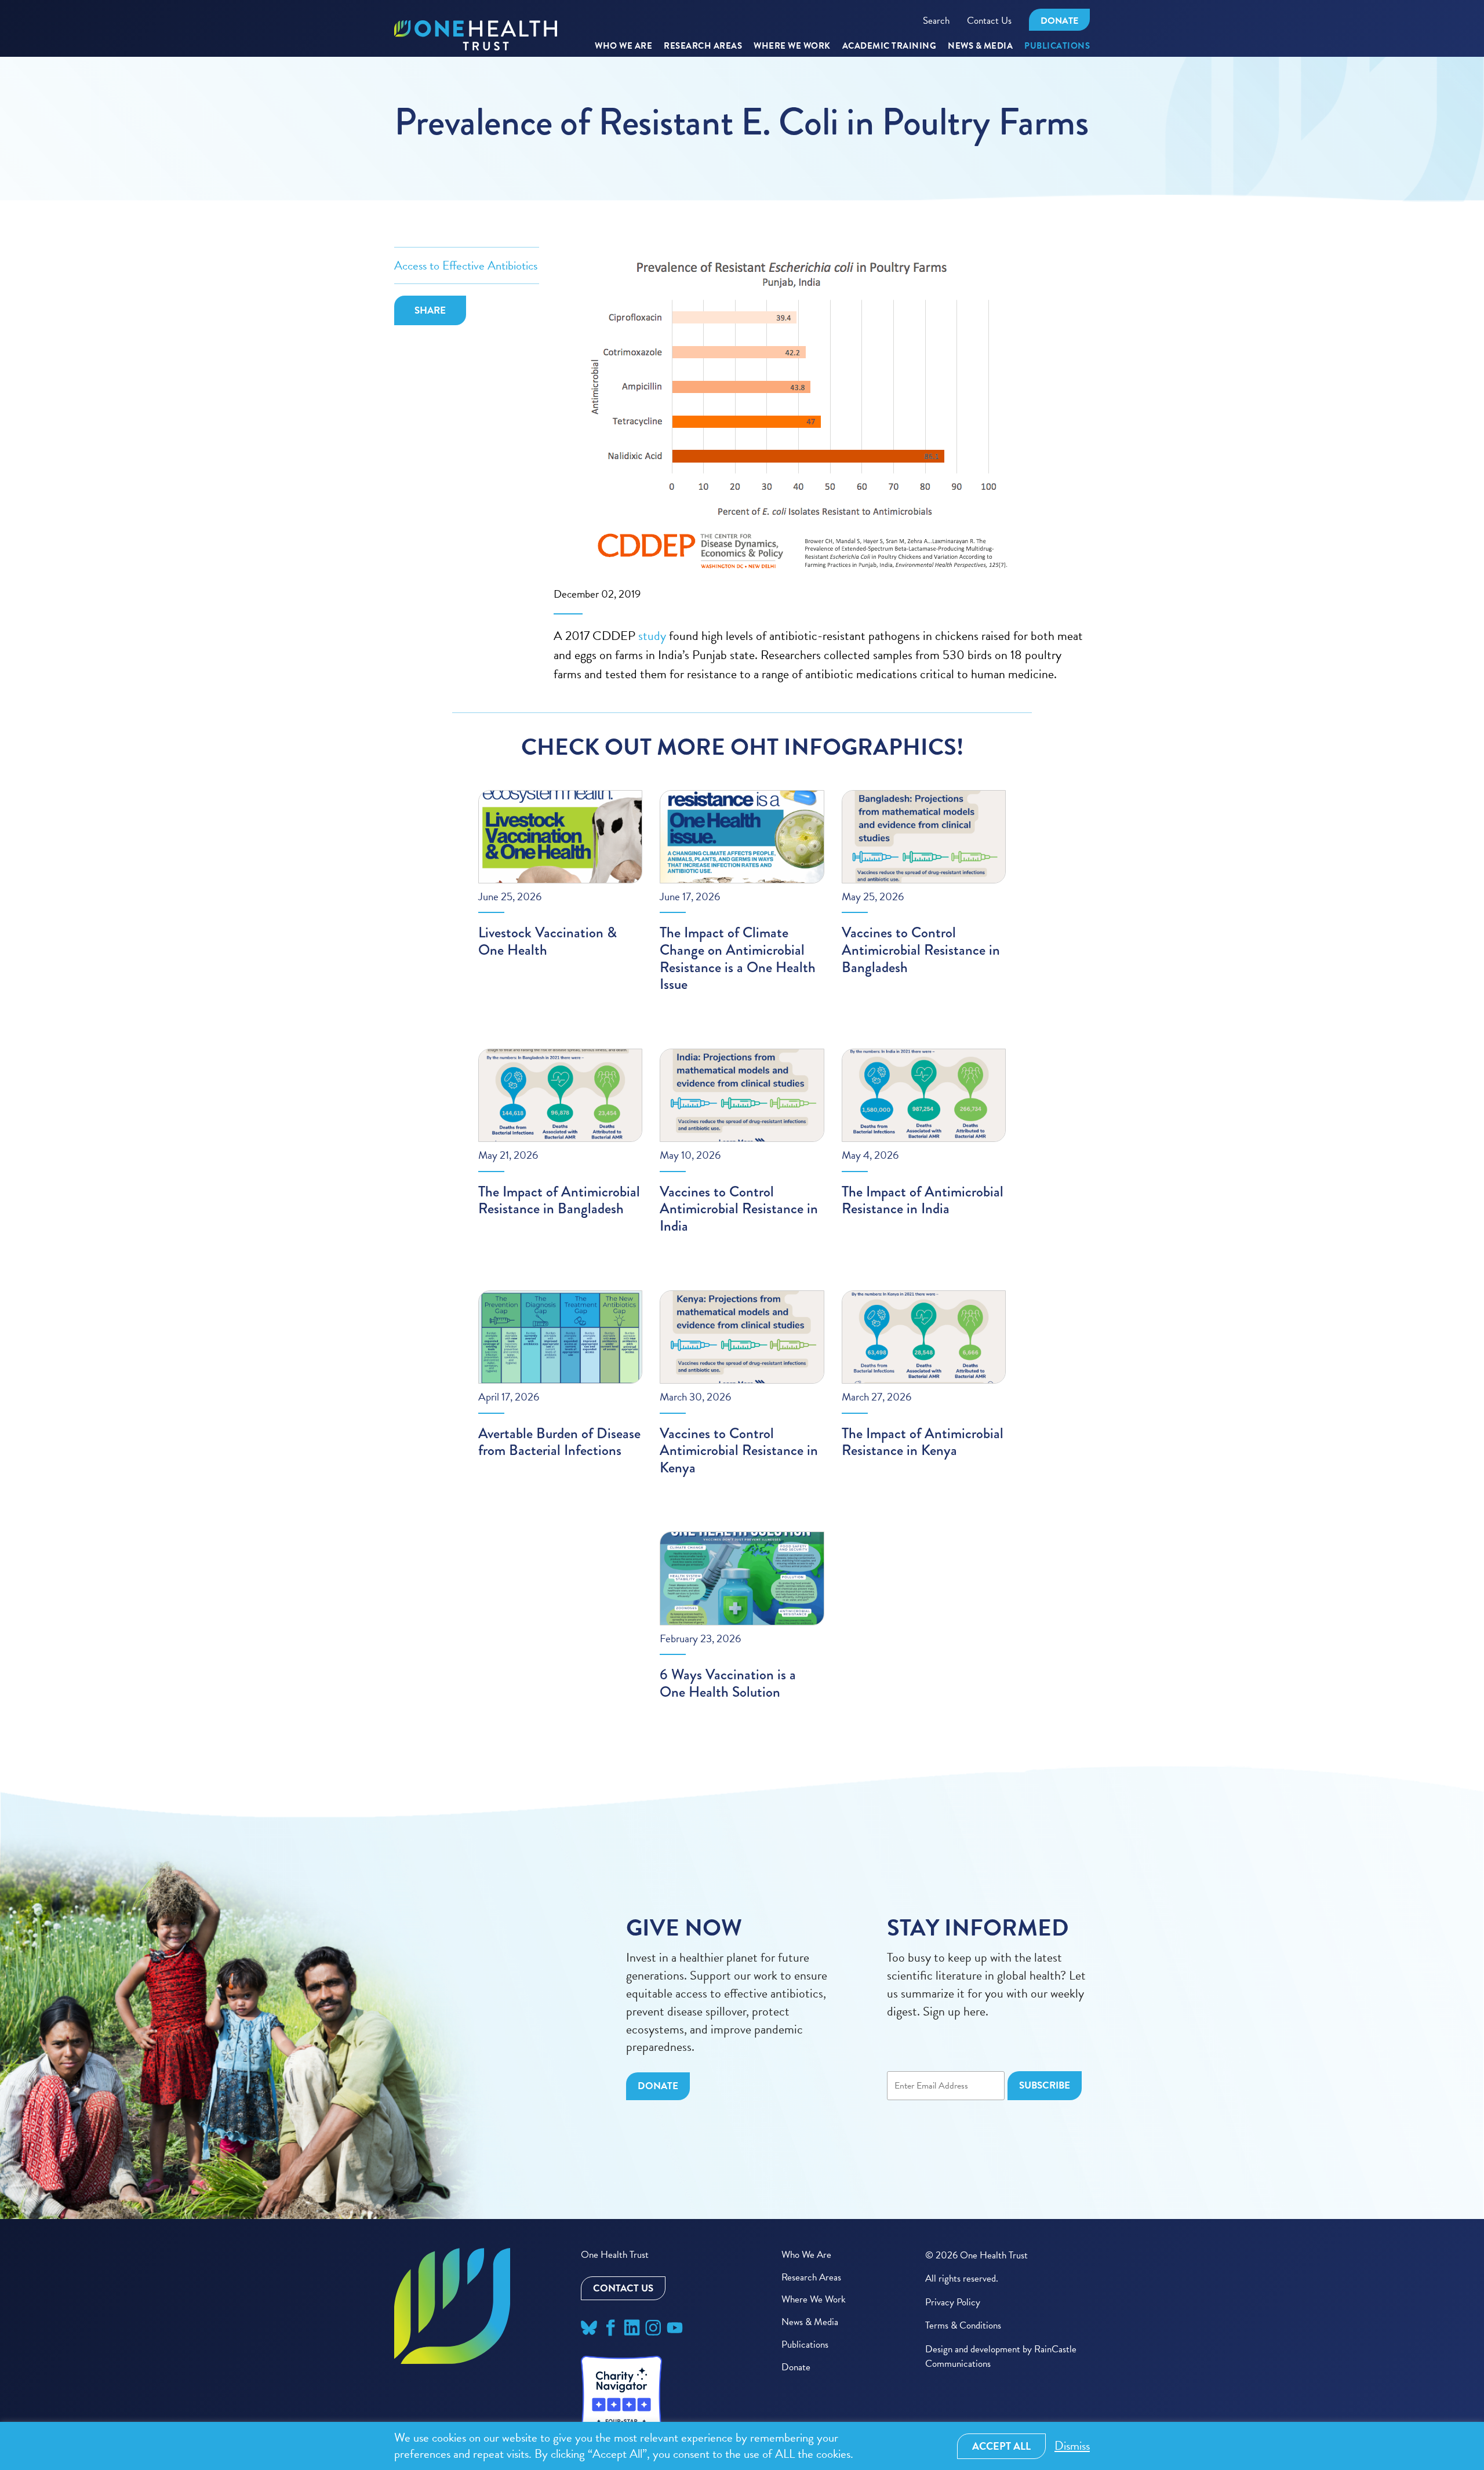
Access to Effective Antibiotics (466, 265)
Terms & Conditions (963, 2325)
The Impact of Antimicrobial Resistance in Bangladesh (559, 1200)
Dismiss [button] (1072, 2446)
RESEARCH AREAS (703, 46)
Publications (1057, 46)
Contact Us (989, 21)
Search (936, 21)
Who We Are (623, 46)
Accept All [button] (1001, 2446)
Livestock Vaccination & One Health (548, 941)
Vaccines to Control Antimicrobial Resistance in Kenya (739, 1450)
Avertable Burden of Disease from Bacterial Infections (559, 1442)
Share (430, 310)
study (652, 636)
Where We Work (792, 46)
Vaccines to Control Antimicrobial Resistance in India (739, 1209)
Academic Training (890, 46)
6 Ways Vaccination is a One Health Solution (728, 1683)
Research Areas (811, 2277)
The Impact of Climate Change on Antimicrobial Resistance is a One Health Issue (738, 958)
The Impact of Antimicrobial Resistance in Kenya (923, 1442)
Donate (1059, 21)
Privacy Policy (953, 2302)
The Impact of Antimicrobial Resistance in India (923, 1200)
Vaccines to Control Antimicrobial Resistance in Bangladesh (921, 950)
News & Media (980, 46)
